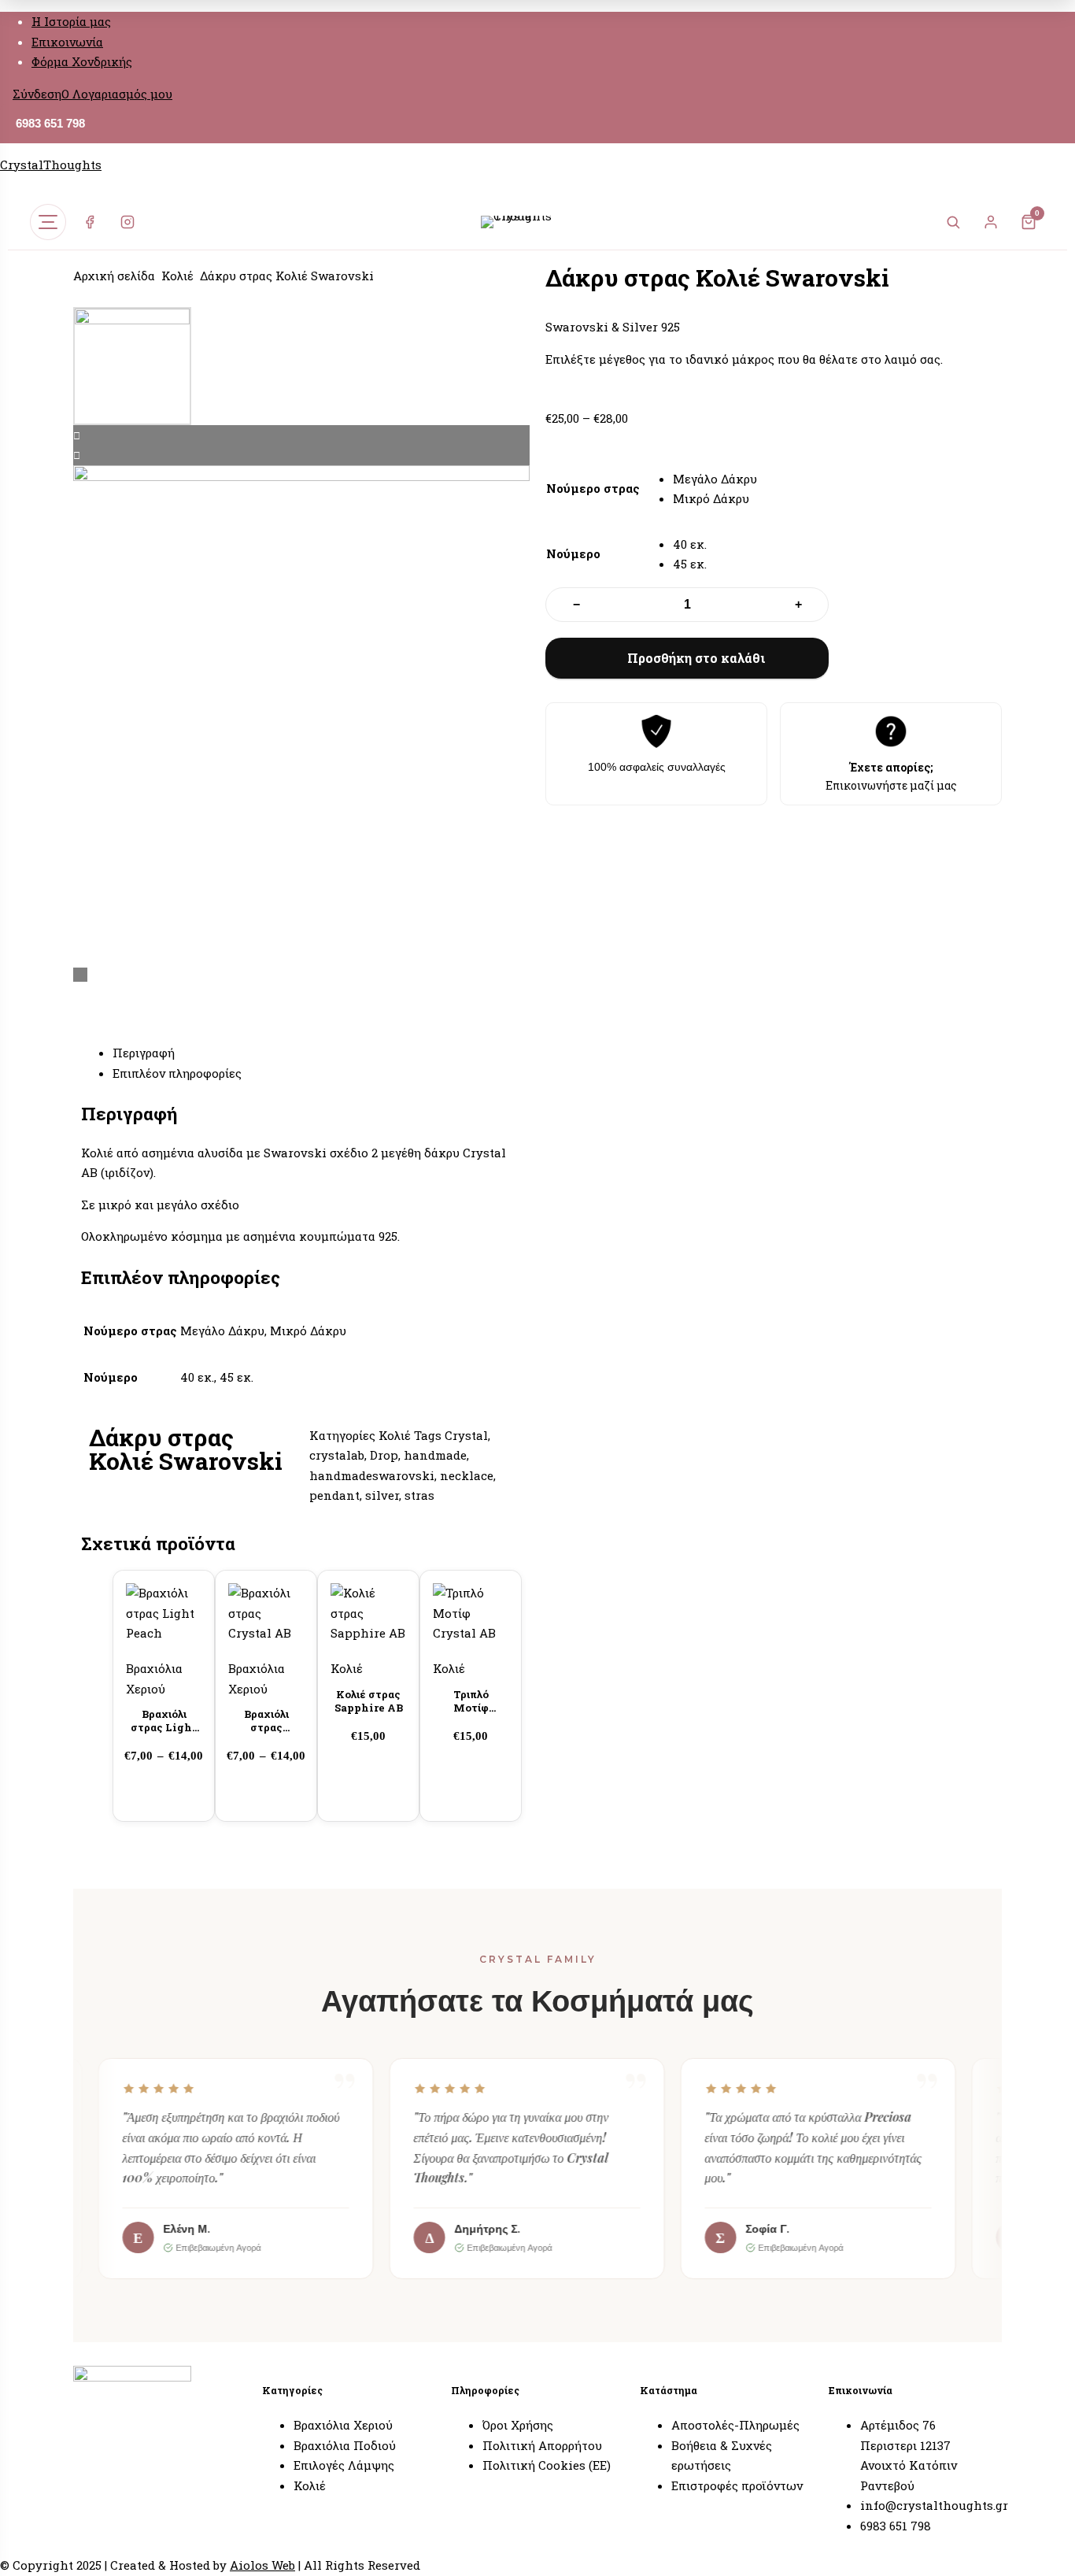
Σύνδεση (37, 94)
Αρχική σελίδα (114, 276)
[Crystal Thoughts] (537, 222)
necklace (467, 1475)
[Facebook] (90, 222)
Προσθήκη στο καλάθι (696, 658)
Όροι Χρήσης (518, 2425)
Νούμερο (573, 553)
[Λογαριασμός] (991, 222)
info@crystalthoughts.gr (934, 2505)
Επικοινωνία (67, 42)
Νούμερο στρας (593, 488)
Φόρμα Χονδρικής (82, 61)
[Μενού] (48, 222)
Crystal (466, 1435)
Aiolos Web (262, 2565)
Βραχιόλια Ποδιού (345, 2445)
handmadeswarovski (372, 1475)
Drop (384, 1455)
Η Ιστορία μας (71, 21)
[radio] (715, 479)
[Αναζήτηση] (953, 222)
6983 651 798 (50, 123)
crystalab (337, 1455)
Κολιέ (177, 276)
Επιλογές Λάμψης (344, 2465)
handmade (435, 1455)
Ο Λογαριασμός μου (117, 94)
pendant (334, 1495)
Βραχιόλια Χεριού (343, 2425)
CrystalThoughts (51, 165)
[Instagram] (127, 222)
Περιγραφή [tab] (144, 1053)
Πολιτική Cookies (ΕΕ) (547, 2465)
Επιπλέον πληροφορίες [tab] (177, 1073)
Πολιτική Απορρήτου (542, 2445)
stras (419, 1495)
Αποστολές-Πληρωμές (735, 2425)
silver (382, 1495)
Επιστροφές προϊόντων (737, 2485)
